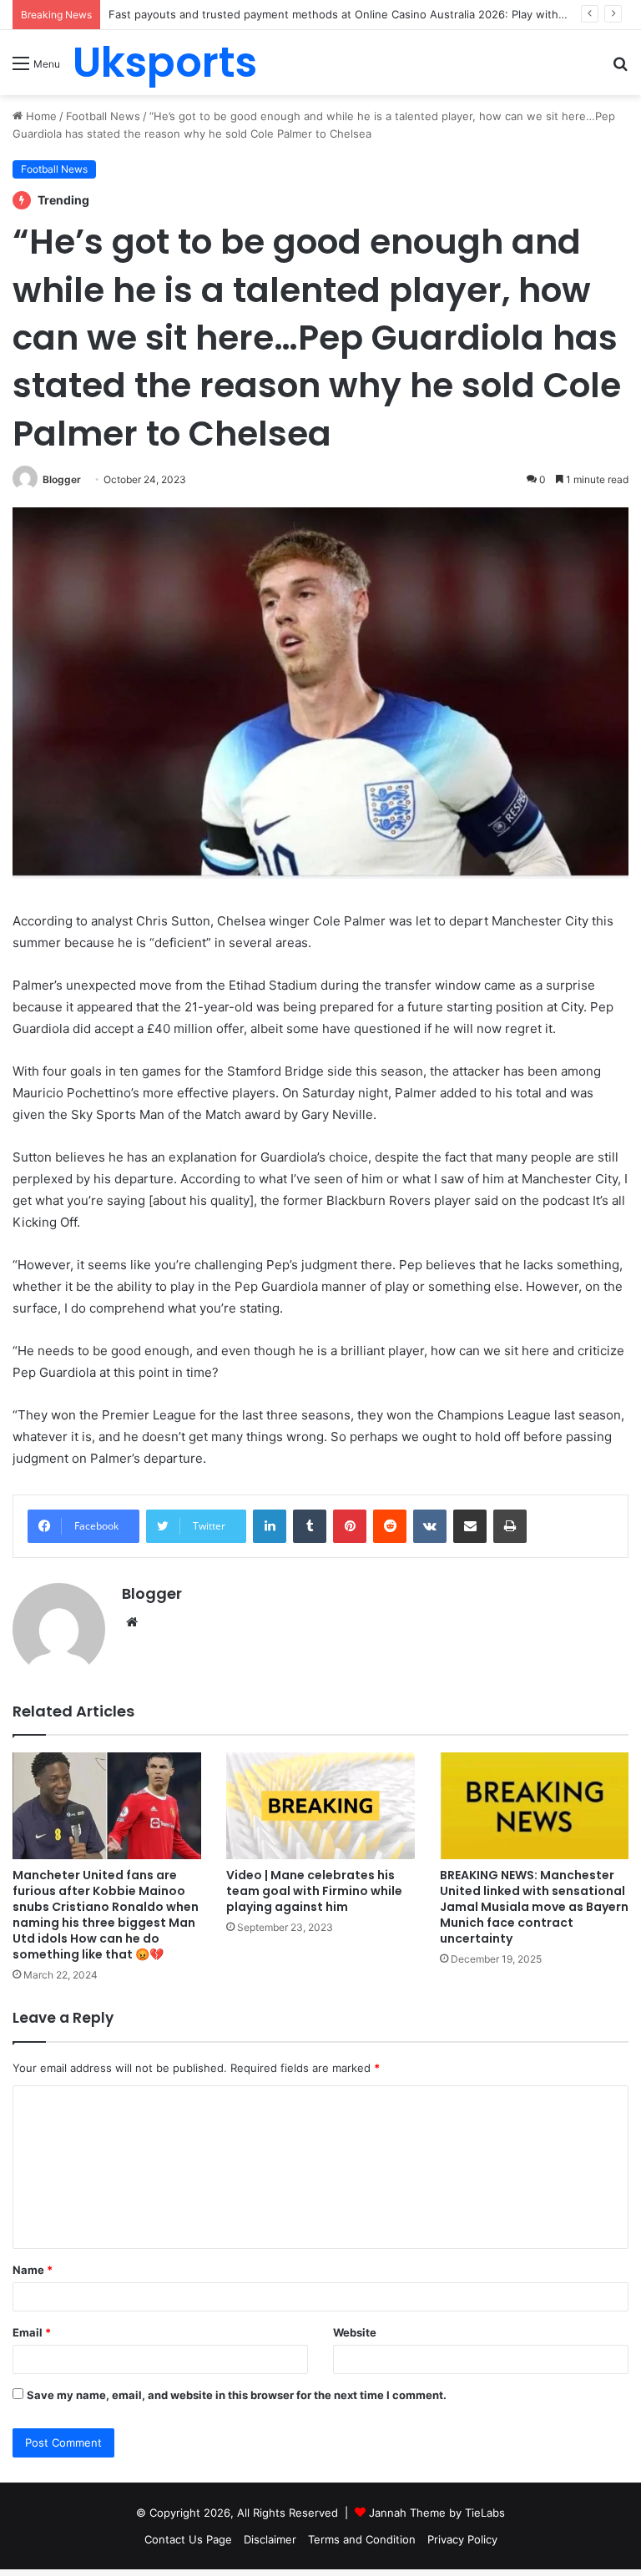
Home (40, 116)
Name (33, 2270)
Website (355, 2332)
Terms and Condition (362, 2539)
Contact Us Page (188, 2539)
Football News (103, 116)
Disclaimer (270, 2539)
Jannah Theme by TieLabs (437, 2513)
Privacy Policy (462, 2539)
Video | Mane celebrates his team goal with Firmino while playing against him (314, 1891)
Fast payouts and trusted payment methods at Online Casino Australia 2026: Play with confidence (364, 14)
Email (32, 2332)
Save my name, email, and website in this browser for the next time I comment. (237, 2395)
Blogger (62, 479)
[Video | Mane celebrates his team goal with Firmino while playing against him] (320, 1805)
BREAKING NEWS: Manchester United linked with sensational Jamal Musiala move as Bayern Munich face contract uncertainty (534, 1907)
